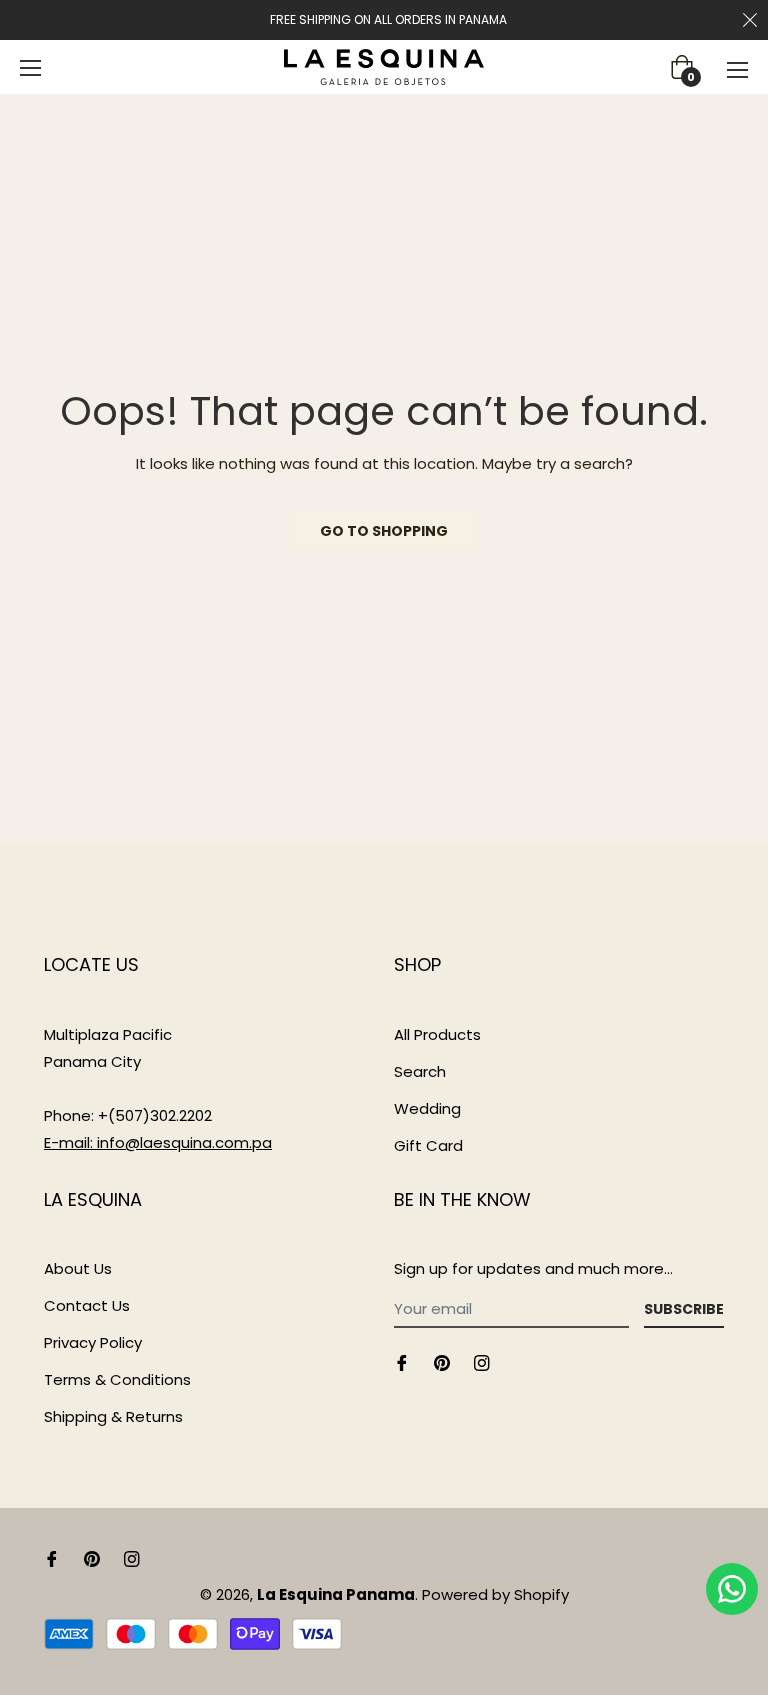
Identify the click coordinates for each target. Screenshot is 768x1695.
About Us (78, 1268)
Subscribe (684, 1309)
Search (420, 1071)
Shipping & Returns (113, 1416)
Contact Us (87, 1305)
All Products (437, 1034)
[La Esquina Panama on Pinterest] (442, 1361)
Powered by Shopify (495, 1594)
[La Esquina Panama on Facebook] (402, 1361)
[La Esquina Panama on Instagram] (482, 1361)
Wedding (427, 1108)
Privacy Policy (93, 1342)
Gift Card (428, 1145)
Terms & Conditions (117, 1379)
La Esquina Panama (336, 1594)
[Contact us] (732, 1589)
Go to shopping (384, 531)
